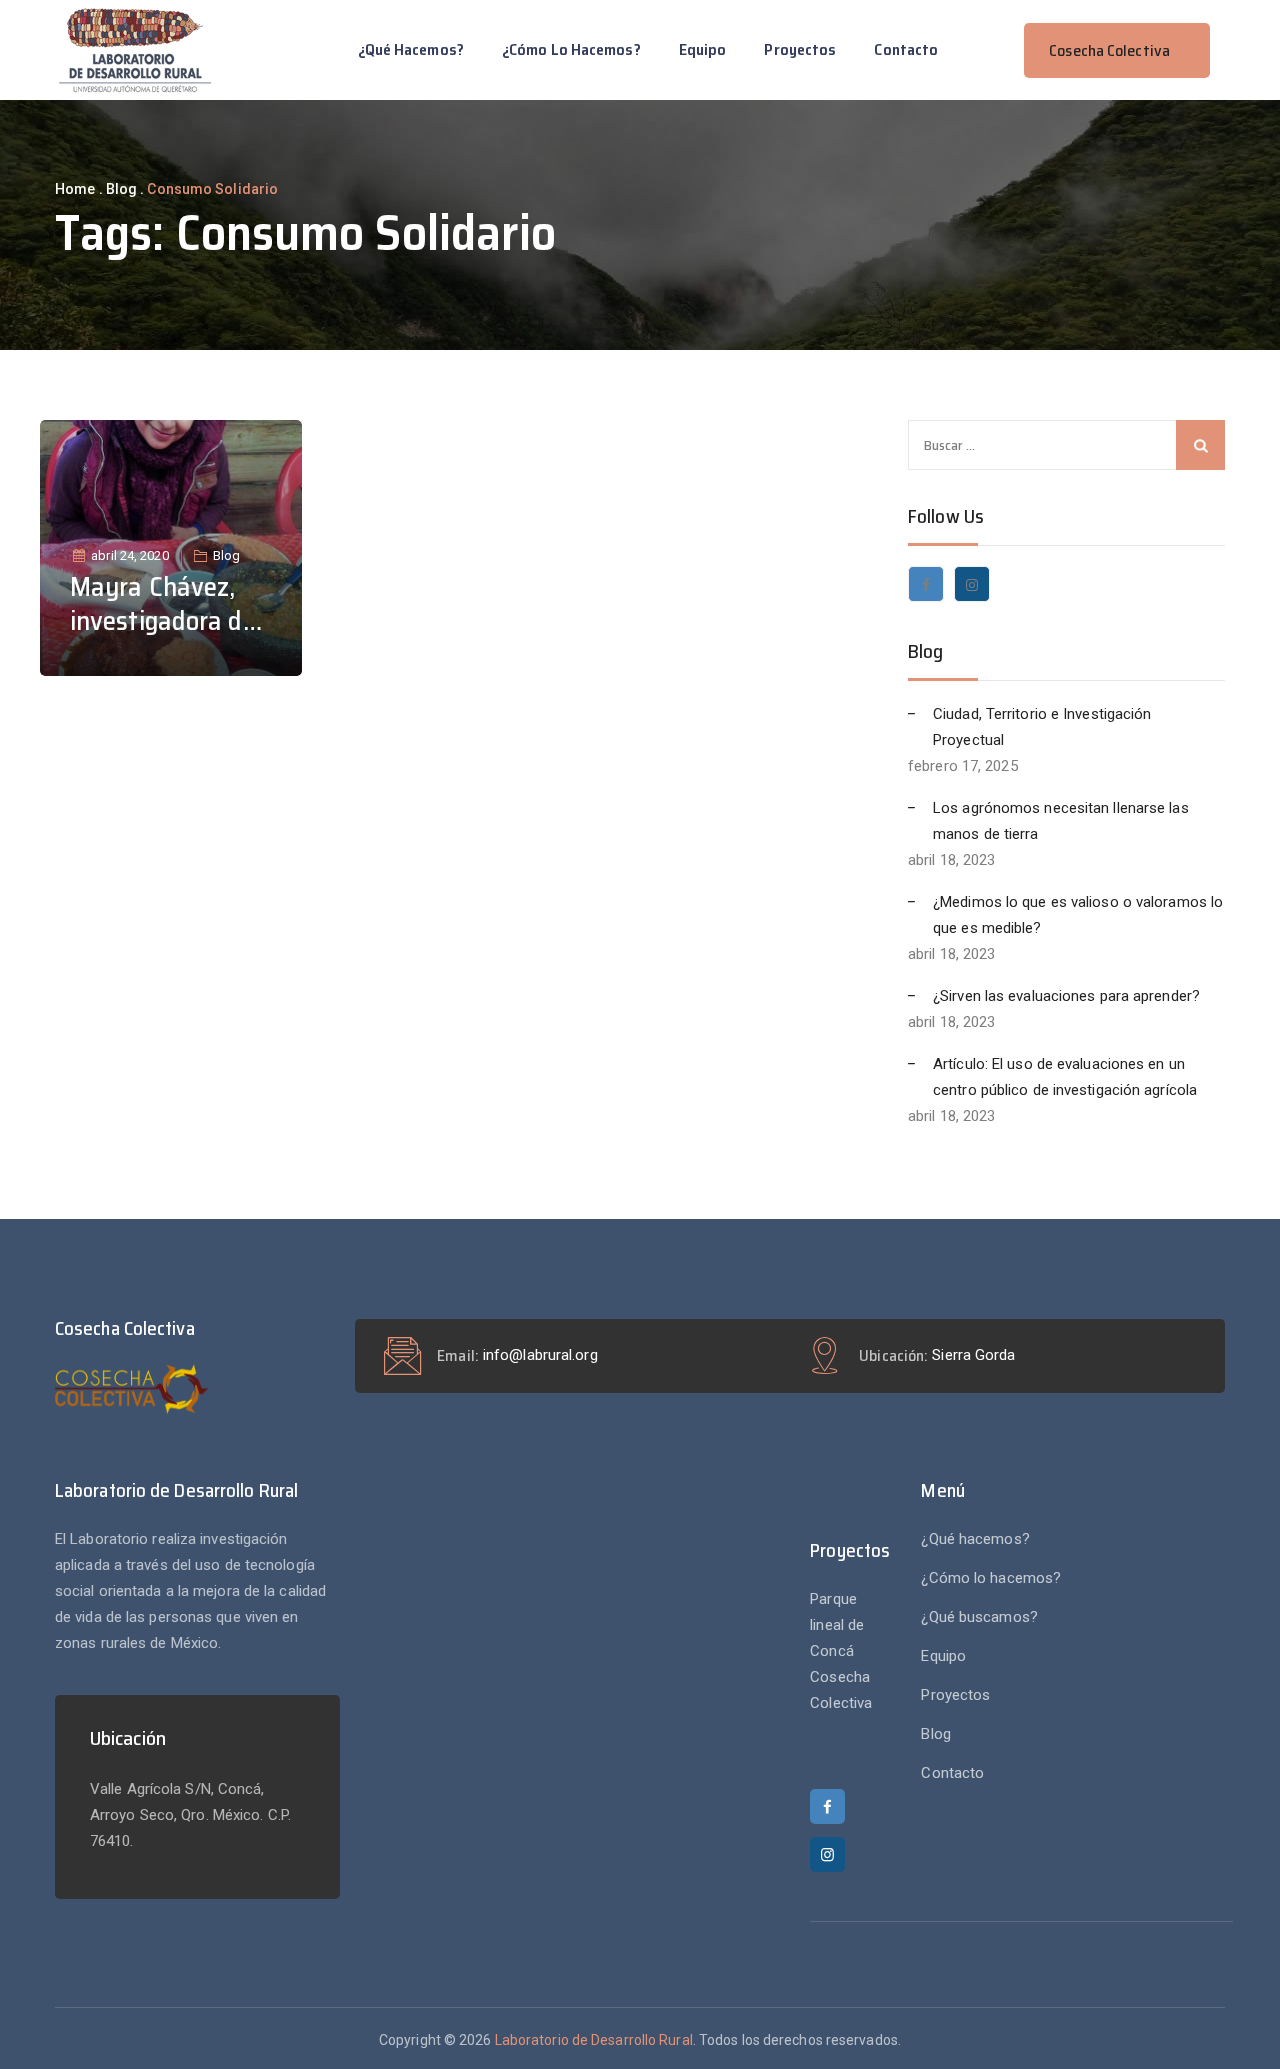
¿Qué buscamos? (979, 1617)
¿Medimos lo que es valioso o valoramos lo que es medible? (1078, 915)
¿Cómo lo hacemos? (571, 49)
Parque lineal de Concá (837, 1625)
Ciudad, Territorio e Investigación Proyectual (1042, 727)
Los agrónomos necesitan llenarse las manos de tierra (1061, 821)
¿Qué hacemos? (411, 49)
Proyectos (800, 49)
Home (75, 189)
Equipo (703, 49)
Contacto (906, 49)
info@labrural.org (540, 1355)
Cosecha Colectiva (841, 1690)
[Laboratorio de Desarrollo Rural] (135, 50)
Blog (226, 555)
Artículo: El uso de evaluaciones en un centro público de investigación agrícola (1065, 1077)
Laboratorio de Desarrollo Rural (594, 2040)
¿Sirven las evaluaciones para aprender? (1066, 996)
